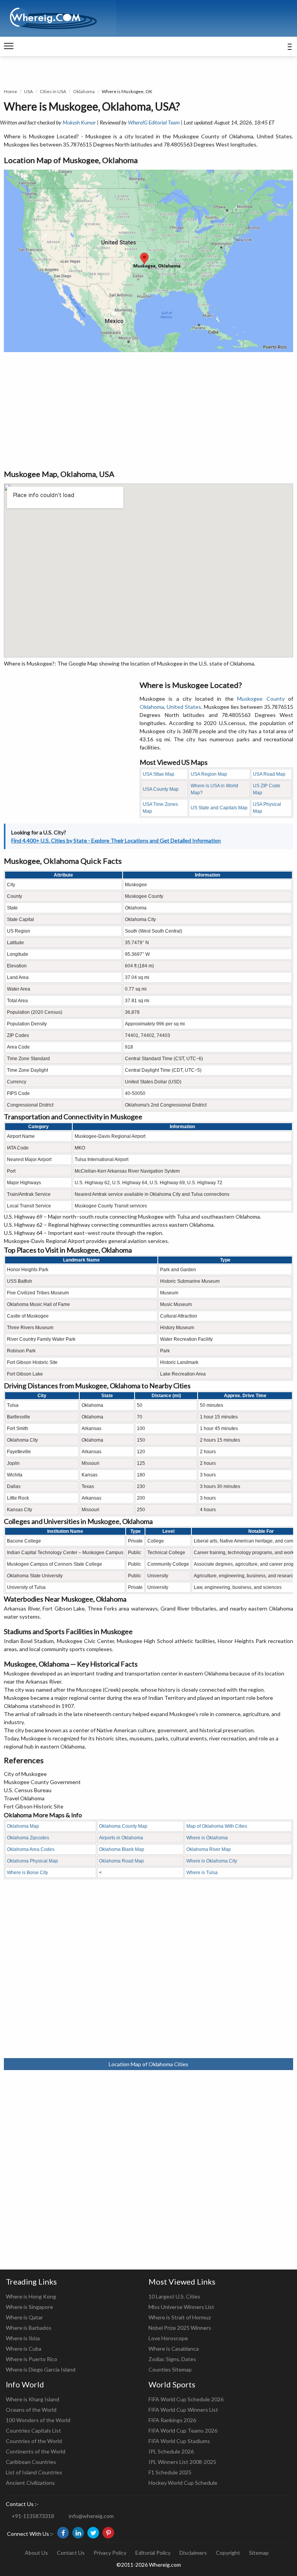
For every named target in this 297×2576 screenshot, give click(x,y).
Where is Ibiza (23, 2338)
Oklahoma (84, 91)
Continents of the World (36, 2451)
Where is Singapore (29, 2307)
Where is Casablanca (174, 2349)
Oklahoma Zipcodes (28, 1838)
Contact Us (71, 2553)
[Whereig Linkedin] (78, 2533)
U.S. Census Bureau (28, 1790)
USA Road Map (269, 774)
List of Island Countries (34, 2472)
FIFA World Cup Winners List (183, 2410)
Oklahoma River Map (209, 1849)
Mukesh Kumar (79, 122)
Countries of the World (34, 2441)
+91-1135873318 (33, 2516)
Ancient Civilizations (30, 2483)
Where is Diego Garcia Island (41, 2369)
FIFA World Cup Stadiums (179, 2441)
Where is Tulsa (202, 1873)
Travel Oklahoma (24, 1798)
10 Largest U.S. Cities (174, 2296)
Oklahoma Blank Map (122, 1849)
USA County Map (161, 789)
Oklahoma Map (23, 1826)
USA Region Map (209, 774)
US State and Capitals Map (219, 808)
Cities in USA (53, 91)
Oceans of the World (31, 2410)
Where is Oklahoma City (212, 1861)
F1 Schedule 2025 (170, 2472)
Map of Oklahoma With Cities (217, 1826)
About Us (36, 2553)
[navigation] (9, 46)
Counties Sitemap (170, 2369)
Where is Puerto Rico (32, 2359)
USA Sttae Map (159, 774)
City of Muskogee (25, 1774)
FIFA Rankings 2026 (172, 2420)
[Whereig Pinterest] (108, 2533)
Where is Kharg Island (32, 2399)
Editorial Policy (153, 2553)
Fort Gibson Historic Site (34, 1806)
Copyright (228, 2553)
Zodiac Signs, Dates (172, 2359)
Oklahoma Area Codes (31, 1849)
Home (10, 91)
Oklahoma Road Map (121, 1861)
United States (184, 707)
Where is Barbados (29, 2328)
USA (28, 91)
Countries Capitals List (33, 2430)
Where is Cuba (24, 2349)
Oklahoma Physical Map (32, 1861)
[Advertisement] (148, 410)
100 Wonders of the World (38, 2420)
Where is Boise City (27, 1873)
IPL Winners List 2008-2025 (182, 2462)
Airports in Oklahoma (121, 1838)
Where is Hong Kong (31, 2296)
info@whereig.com (91, 2516)
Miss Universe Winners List (181, 2307)
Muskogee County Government (42, 1782)
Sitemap (259, 2553)
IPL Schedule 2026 (171, 2451)
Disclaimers (193, 2553)
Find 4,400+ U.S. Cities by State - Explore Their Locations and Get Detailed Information (116, 840)
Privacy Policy (110, 2553)
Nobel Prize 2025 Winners (180, 2328)
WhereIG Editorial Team (154, 122)
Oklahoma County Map (123, 1826)
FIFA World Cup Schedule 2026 (186, 2399)
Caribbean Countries (31, 2462)
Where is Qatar (24, 2317)
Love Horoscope (168, 2338)
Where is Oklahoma (207, 1838)
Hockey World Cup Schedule (183, 2483)
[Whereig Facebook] (63, 2533)
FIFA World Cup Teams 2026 (183, 2430)
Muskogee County (261, 699)
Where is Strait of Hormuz (180, 2317)
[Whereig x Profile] (93, 2533)
